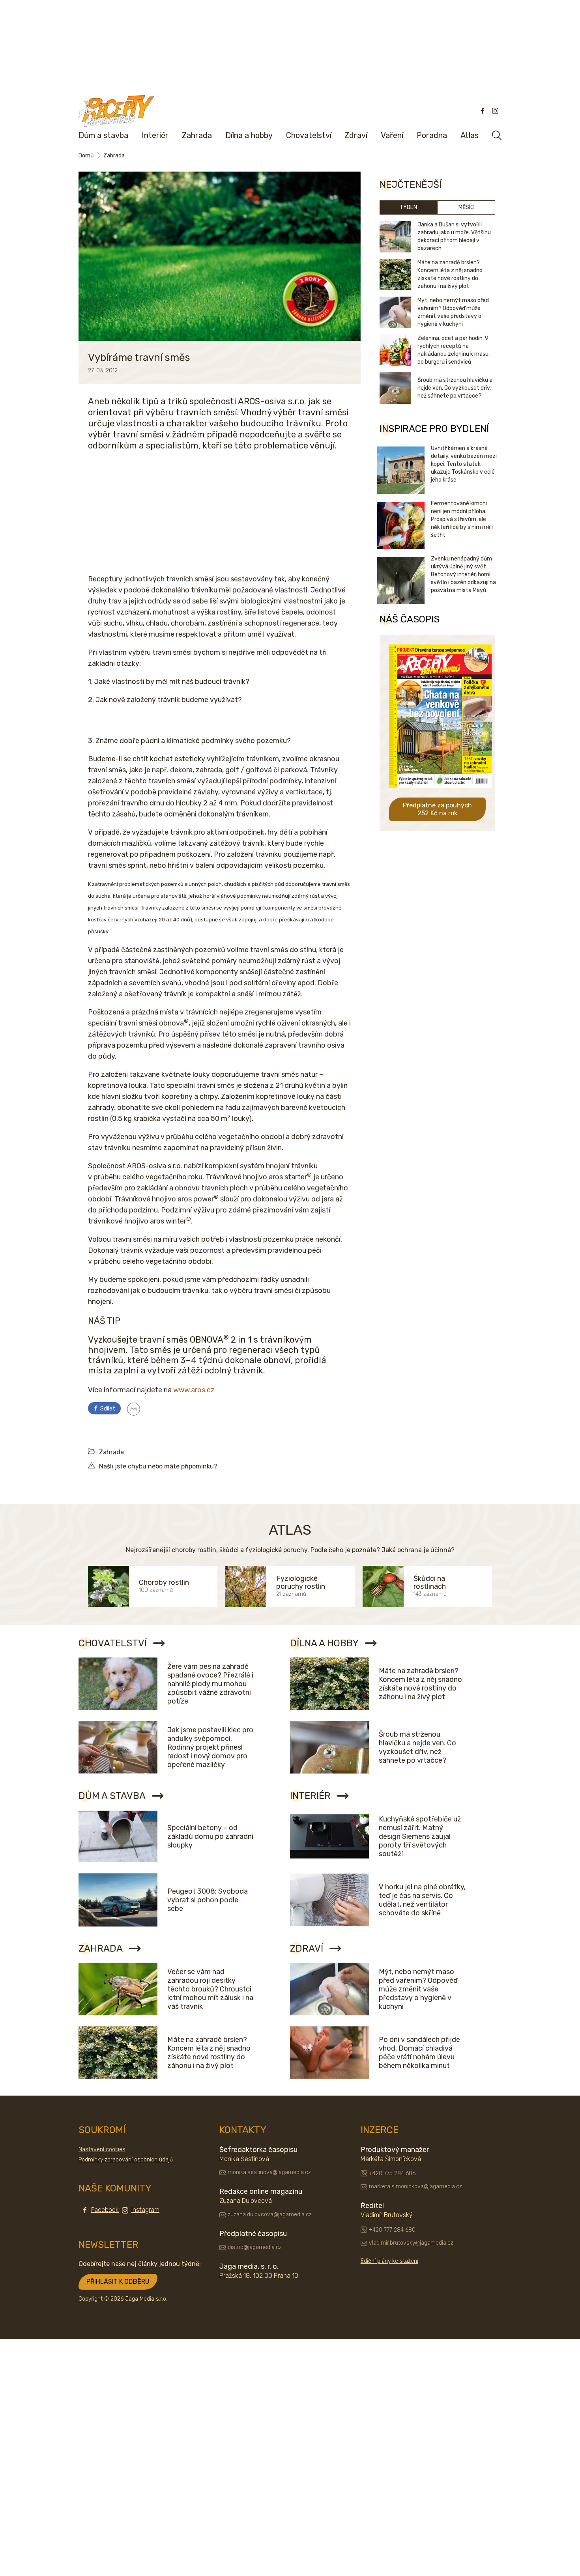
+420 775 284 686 (392, 2173)
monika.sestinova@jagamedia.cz (269, 2172)
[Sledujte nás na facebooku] (483, 111)
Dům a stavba (103, 135)
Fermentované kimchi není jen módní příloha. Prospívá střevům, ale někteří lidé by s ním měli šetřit (462, 519)
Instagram (145, 2210)
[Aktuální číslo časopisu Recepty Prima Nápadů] (440, 793)
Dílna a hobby (249, 135)
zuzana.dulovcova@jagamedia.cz (270, 2215)
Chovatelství (309, 135)
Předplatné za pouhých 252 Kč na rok (437, 809)
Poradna (432, 135)
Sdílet (107, 1409)
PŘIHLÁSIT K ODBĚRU (118, 2282)
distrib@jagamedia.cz (255, 2247)
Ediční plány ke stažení (389, 2261)
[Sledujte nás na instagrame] (495, 111)
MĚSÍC (466, 207)
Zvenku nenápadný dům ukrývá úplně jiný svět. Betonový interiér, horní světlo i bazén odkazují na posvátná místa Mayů (463, 574)
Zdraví (356, 135)
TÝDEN (408, 207)
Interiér (155, 135)
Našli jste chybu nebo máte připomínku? (158, 1466)
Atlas (470, 135)
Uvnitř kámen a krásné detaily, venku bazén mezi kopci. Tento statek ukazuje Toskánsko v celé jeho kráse (464, 464)
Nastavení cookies (102, 2149)
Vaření (392, 135)
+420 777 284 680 (392, 2230)
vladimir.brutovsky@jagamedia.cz (411, 2243)
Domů (86, 156)
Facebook (105, 2210)
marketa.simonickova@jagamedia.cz (415, 2187)
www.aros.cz (194, 1390)
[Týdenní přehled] (134, 1409)
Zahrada (197, 135)
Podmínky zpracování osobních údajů (126, 2160)
